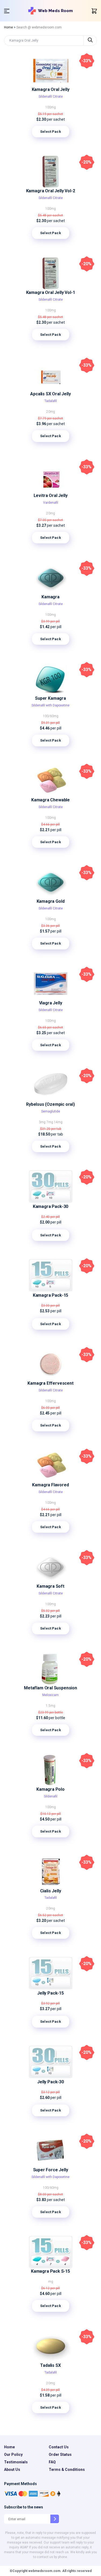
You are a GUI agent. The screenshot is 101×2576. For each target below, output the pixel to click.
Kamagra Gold (51, 901)
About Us (12, 2470)
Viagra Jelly (51, 1003)
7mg (50, 1122)
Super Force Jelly (51, 2170)
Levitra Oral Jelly (51, 495)
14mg (58, 1122)
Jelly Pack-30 (50, 2082)
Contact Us (59, 2447)
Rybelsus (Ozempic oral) (50, 1104)
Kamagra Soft (50, 1586)
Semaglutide (51, 1111)
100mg (50, 107)
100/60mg (51, 716)
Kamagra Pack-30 (50, 1206)
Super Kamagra (50, 698)
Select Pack (50, 132)
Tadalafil (51, 401)
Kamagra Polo (50, 1789)
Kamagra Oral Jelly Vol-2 (51, 191)
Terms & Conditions (67, 2470)
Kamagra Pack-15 (50, 1295)
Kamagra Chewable (50, 800)
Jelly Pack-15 (50, 1993)
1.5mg (50, 1706)
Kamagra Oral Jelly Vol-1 (51, 292)
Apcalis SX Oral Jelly (50, 394)
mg (51, 2282)
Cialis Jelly (51, 1891)
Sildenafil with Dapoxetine (50, 705)
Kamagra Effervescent (50, 1383)
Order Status (60, 2455)
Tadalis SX (50, 2365)
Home (8, 27)
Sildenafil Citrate (51, 97)
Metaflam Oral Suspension (50, 1688)
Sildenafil (51, 1796)
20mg (51, 412)
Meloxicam (50, 1695)
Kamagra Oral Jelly (51, 89)
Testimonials (16, 2462)
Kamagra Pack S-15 (50, 2271)
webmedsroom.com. (44, 2571)
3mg (43, 1122)
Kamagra (50, 597)
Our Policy (13, 2455)
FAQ (52, 2462)
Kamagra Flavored (50, 1485)
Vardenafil (51, 503)
